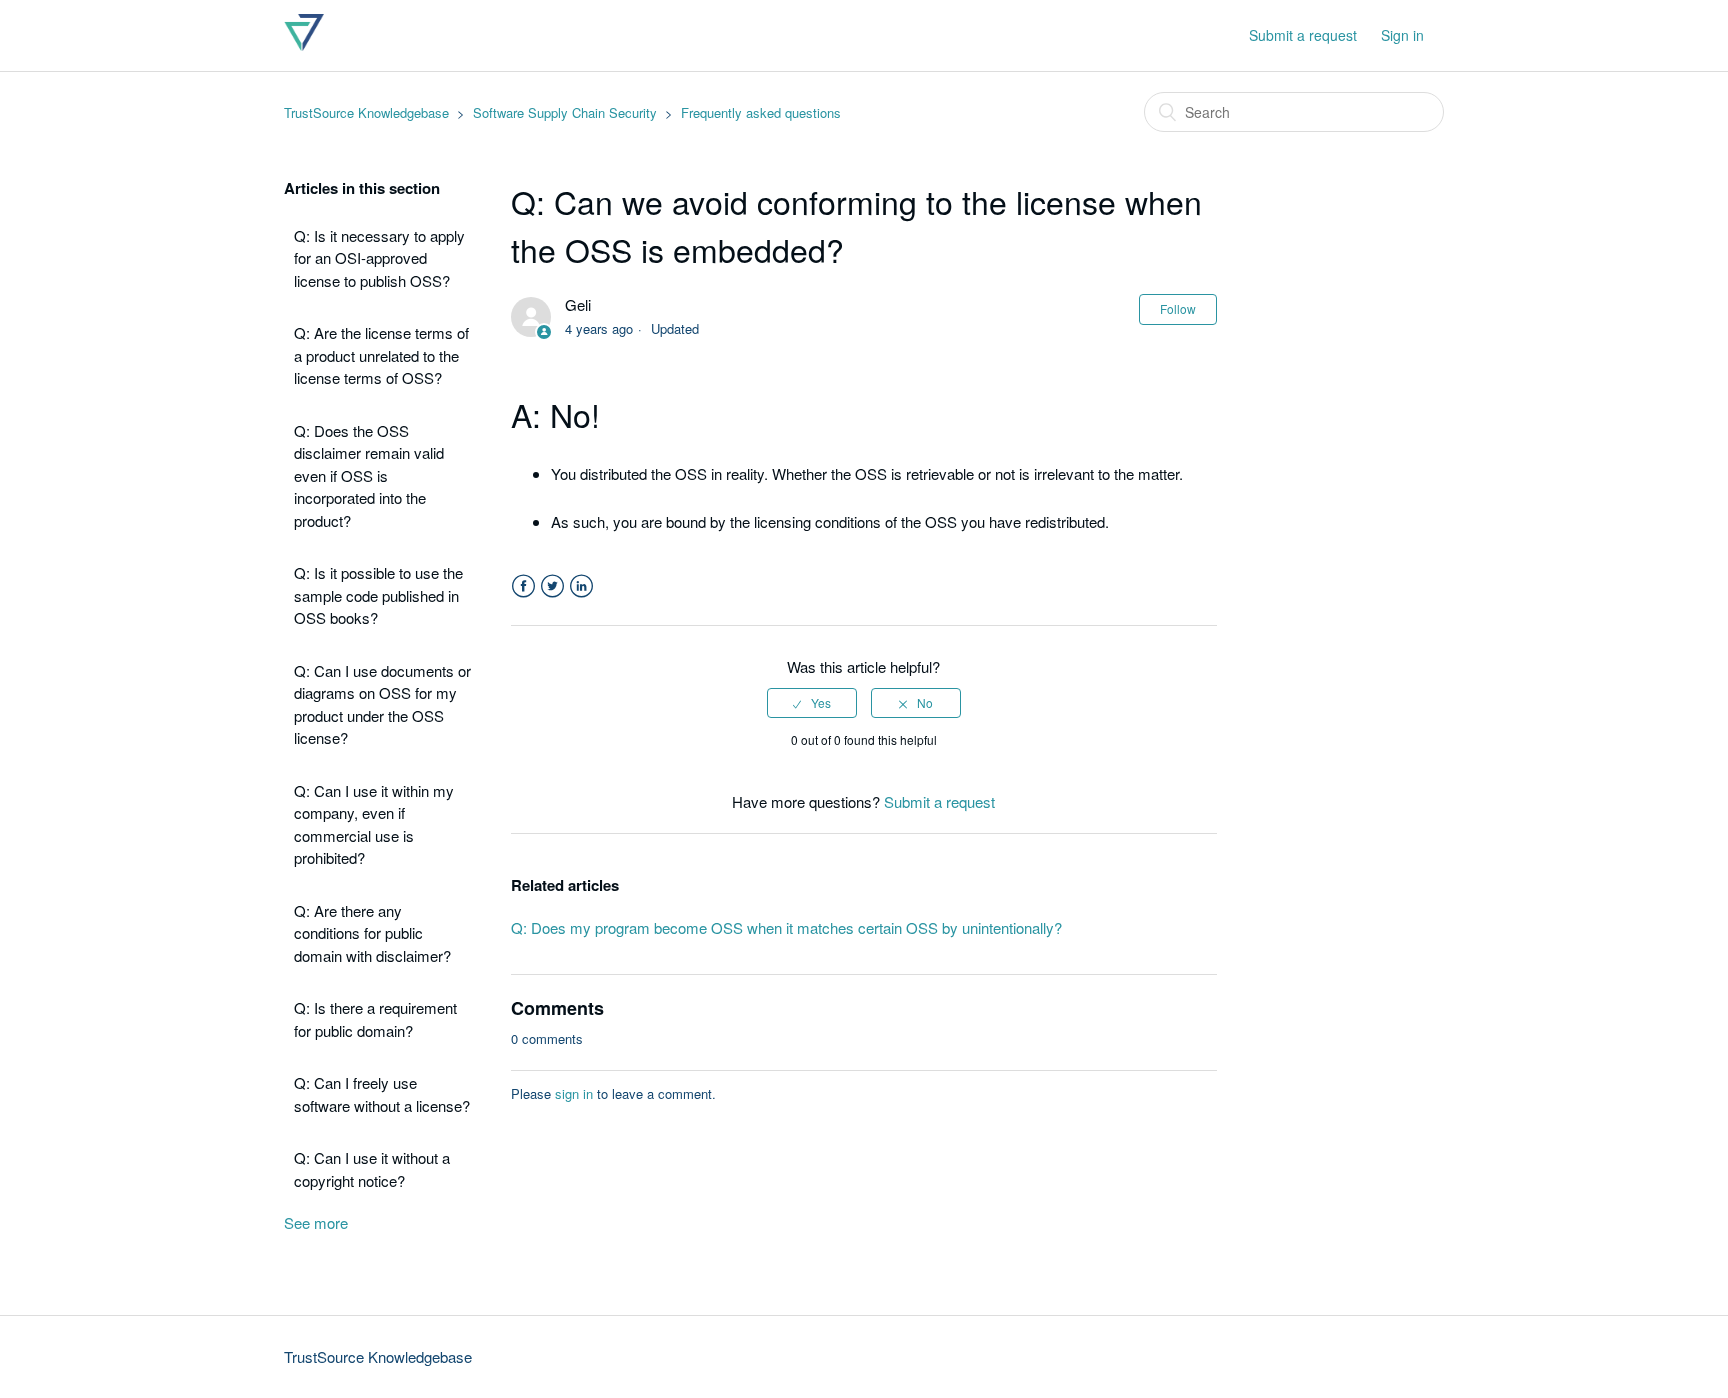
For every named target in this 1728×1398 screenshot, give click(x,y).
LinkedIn (581, 586)
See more (316, 1222)
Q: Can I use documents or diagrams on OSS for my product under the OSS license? (382, 704)
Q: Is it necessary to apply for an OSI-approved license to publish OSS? (379, 258)
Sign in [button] (1402, 35)
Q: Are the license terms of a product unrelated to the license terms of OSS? (381, 355)
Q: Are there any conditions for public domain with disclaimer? (372, 933)
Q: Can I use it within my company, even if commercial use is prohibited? (374, 824)
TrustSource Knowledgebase (366, 112)
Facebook (523, 586)
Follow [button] (1178, 308)
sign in (574, 1093)
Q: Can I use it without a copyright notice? (372, 1169)
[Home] (304, 44)
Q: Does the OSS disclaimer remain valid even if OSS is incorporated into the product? (369, 475)
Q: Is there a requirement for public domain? (375, 1019)
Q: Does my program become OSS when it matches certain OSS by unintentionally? (786, 927)
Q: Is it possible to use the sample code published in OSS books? (378, 595)
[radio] (812, 703)
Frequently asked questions (761, 112)
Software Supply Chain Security (565, 112)
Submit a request (1303, 35)
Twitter (552, 586)
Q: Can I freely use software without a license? (382, 1094)
